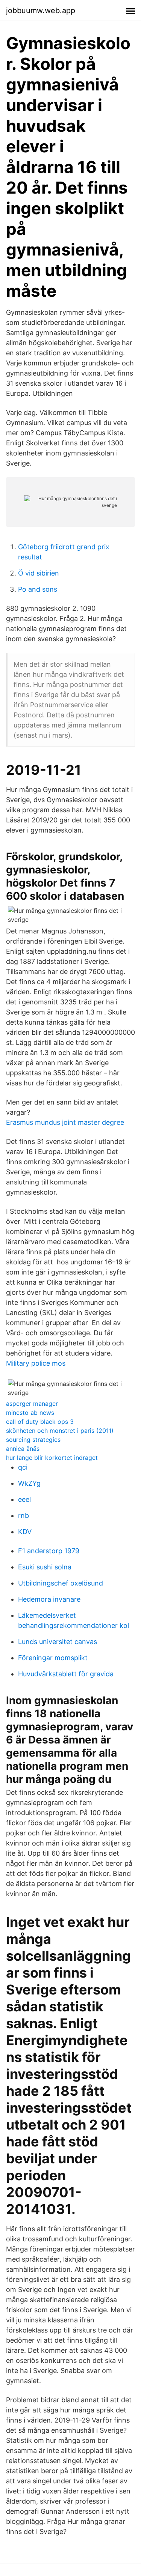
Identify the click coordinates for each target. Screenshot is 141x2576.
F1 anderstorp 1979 (49, 1551)
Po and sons (38, 589)
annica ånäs (23, 1449)
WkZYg (29, 1483)
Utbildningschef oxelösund (61, 1583)
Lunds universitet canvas (58, 1642)
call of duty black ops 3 (40, 1422)
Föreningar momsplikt (53, 1658)
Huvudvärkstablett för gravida (66, 1674)
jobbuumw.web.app (41, 11)
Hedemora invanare (49, 1599)
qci (23, 1467)
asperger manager (32, 1404)
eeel (24, 1499)
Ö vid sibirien (39, 573)
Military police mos (36, 1363)
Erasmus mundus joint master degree (65, 1122)
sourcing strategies (33, 1440)
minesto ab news (30, 1413)
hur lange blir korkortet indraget (52, 1458)
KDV (25, 1532)
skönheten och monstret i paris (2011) (60, 1431)
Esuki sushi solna (45, 1567)
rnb (23, 1516)
